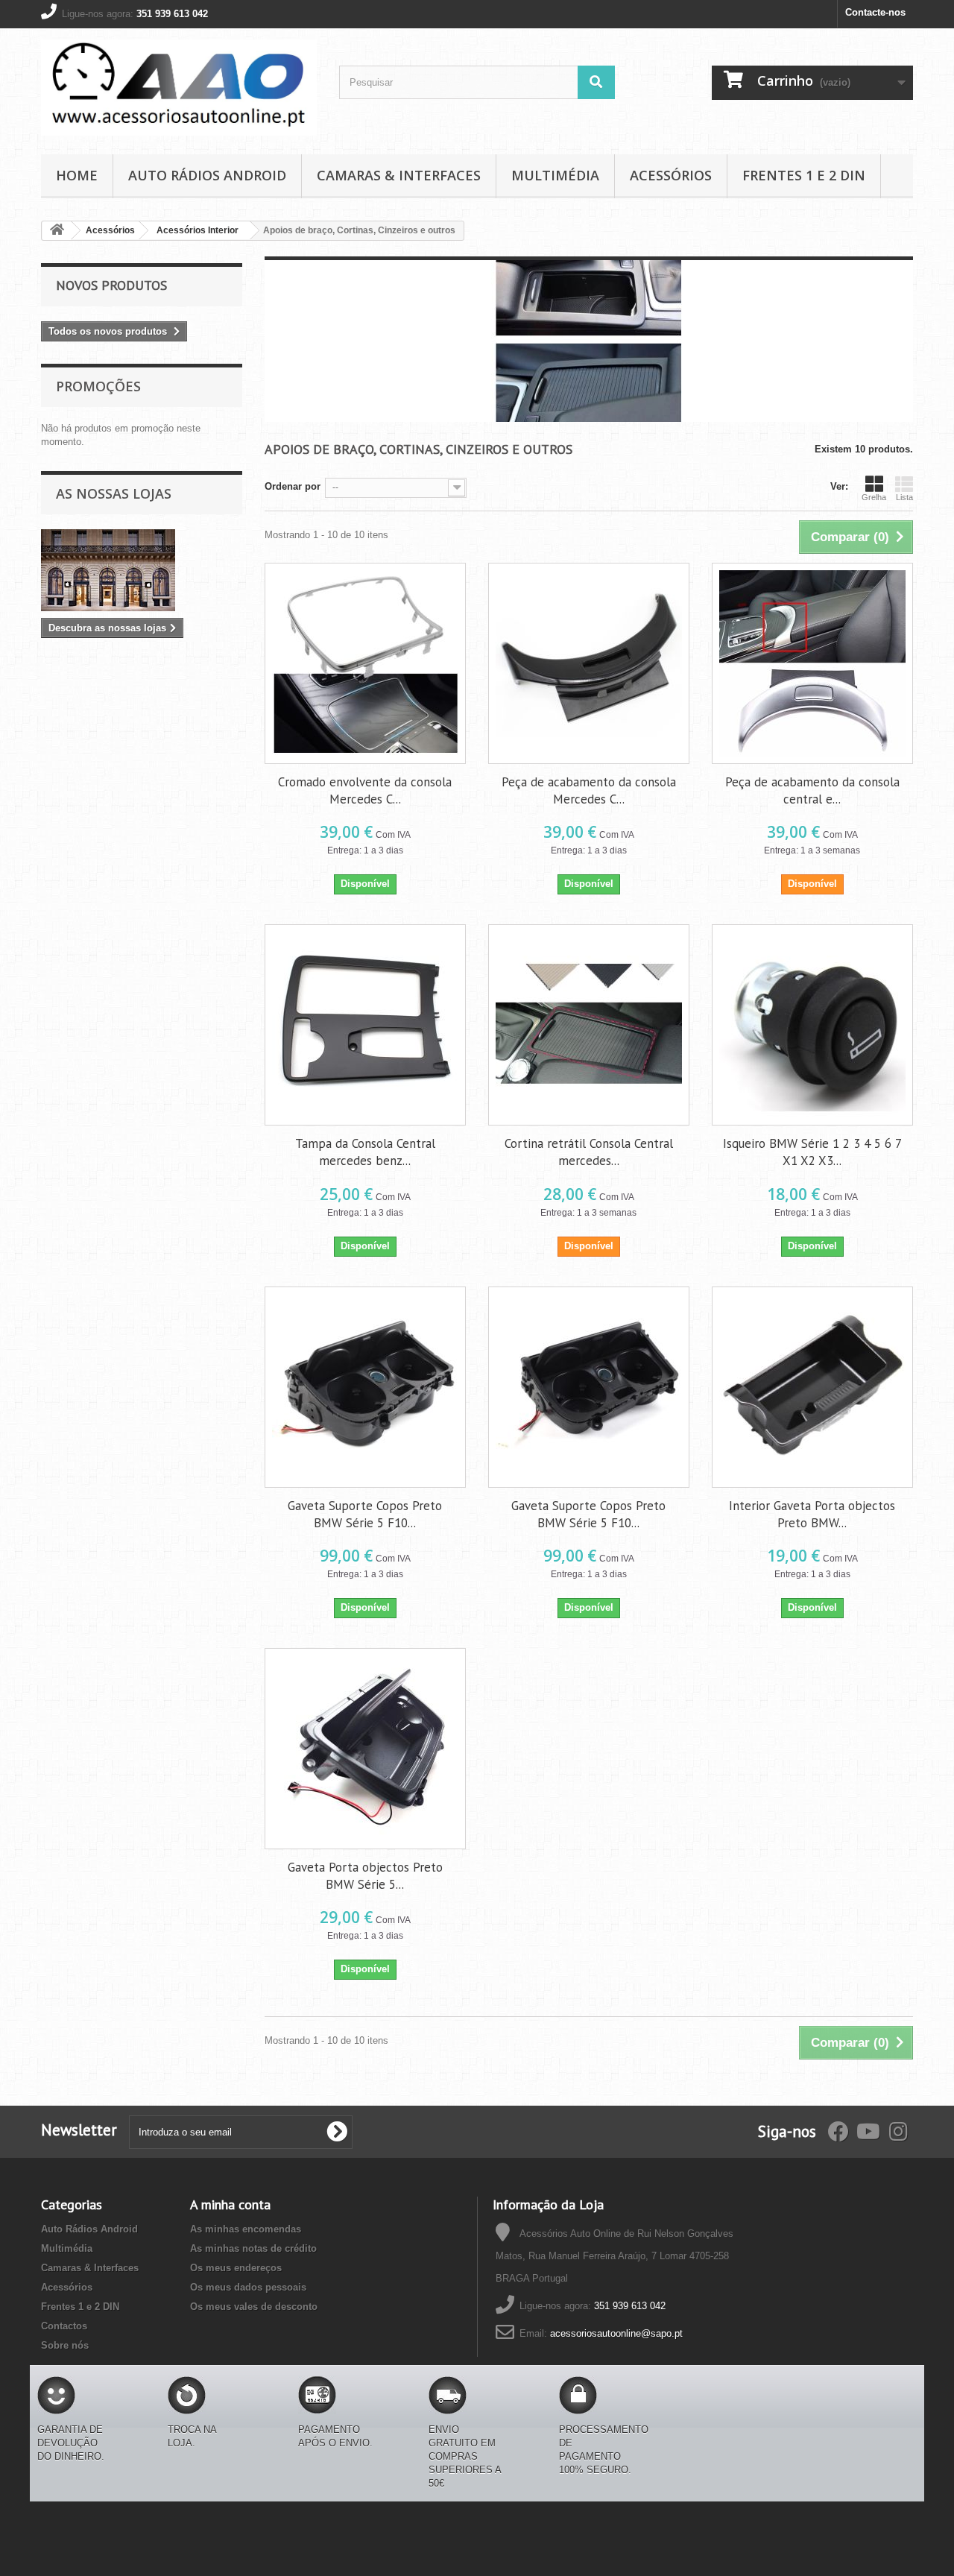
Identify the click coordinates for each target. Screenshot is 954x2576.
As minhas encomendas (246, 2229)
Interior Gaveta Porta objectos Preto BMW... (812, 1514)
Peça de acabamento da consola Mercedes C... (589, 790)
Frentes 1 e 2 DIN (804, 175)
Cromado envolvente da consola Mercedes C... (365, 790)
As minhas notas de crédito (253, 2248)
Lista (904, 497)
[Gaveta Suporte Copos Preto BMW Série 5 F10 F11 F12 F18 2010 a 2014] (589, 1387)
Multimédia (555, 175)
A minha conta (230, 2204)
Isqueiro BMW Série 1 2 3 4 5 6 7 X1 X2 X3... (812, 1152)
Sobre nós (65, 2345)
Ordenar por (293, 486)
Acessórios (671, 175)
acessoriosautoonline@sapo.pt (616, 2333)
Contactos (64, 2326)
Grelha (874, 497)
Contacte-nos (875, 12)
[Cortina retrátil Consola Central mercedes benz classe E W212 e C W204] (589, 1025)
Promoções (98, 386)
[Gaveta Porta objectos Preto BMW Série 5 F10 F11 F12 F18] (365, 1749)
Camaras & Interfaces (399, 175)
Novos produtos (111, 285)
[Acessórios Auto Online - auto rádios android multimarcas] (179, 88)
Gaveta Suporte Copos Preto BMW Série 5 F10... (365, 1514)
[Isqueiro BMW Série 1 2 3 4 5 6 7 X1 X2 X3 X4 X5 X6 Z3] (812, 1025)
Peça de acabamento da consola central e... (812, 790)
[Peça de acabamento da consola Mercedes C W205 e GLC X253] (589, 663)
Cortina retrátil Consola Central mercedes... (589, 1152)
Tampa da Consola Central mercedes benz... (365, 1152)
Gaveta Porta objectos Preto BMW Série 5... (365, 1876)
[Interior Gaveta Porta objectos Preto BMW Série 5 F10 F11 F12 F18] (812, 1387)
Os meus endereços (236, 2268)
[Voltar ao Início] (57, 231)
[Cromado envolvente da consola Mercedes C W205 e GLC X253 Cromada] (365, 663)
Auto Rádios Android (207, 175)
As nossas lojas (114, 493)
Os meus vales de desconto (254, 2307)
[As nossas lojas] (142, 570)
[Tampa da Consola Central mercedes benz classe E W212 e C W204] (365, 1025)
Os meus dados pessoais (248, 2287)
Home (77, 175)
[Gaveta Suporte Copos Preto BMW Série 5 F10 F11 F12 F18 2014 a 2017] (365, 1387)
